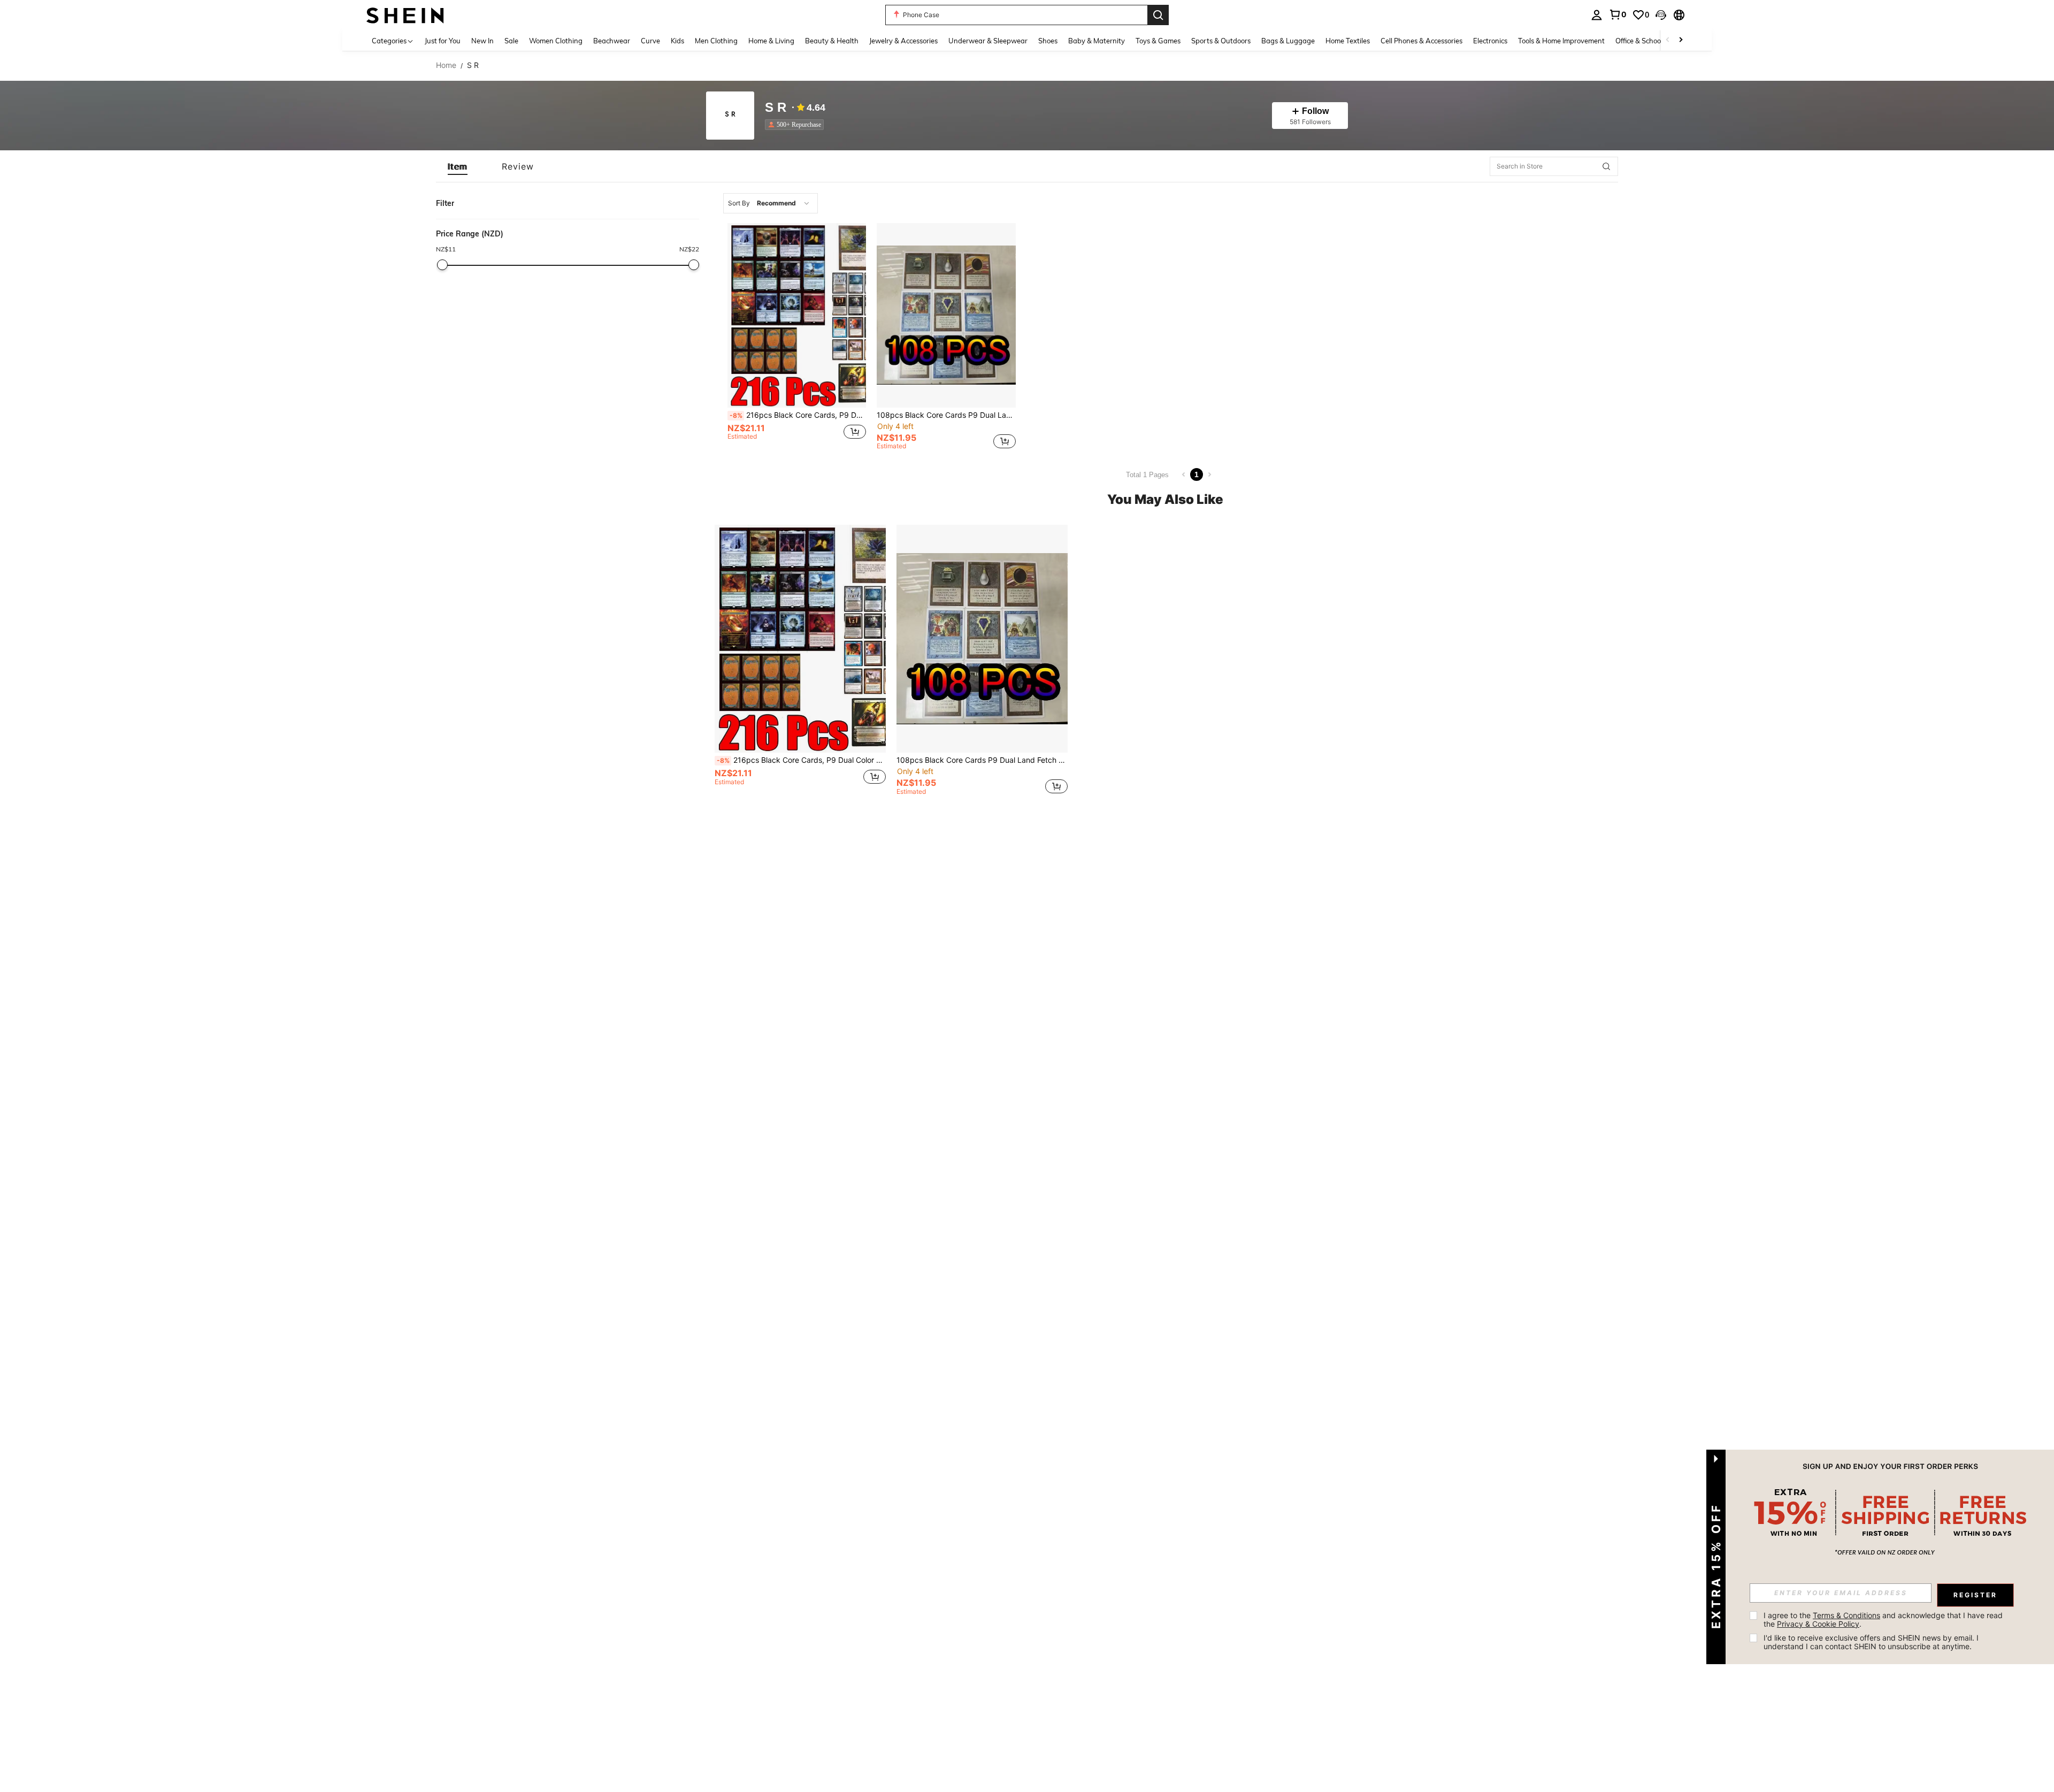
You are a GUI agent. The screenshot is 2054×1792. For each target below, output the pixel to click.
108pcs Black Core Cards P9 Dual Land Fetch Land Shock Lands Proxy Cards (946, 415)
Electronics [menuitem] (1490, 41)
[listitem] (796, 125)
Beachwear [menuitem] (612, 41)
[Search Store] (1606, 166)
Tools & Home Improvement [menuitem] (1561, 41)
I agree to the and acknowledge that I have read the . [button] (1884, 1619)
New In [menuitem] (482, 41)
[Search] (1158, 15)
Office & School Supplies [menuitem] (1653, 41)
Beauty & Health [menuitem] (832, 41)
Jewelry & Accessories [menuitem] (903, 41)
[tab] (458, 166)
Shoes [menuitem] (1048, 41)
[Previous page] (1184, 474)
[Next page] (1209, 474)
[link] (1618, 14)
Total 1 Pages (1147, 475)
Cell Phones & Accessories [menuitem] (1421, 41)
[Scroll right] (1681, 40)
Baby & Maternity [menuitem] (1097, 41)
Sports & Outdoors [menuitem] (1221, 41)
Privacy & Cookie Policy (1818, 1624)
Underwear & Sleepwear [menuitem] (988, 41)
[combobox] (771, 203)
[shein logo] (405, 15)
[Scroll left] (1668, 40)
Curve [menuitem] (650, 41)
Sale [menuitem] (511, 41)
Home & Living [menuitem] (771, 41)
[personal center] (1597, 15)
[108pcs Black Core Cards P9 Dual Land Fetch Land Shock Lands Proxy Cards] (946, 315)
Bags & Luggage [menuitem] (1288, 41)
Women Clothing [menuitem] (556, 41)
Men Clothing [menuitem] (716, 41)
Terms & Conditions (1846, 1615)
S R (776, 108)
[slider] (442, 265)
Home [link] (446, 65)
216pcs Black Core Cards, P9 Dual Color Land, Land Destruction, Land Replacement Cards (798, 415)
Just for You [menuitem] (443, 41)
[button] (1661, 15)
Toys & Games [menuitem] (1158, 41)
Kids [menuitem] (677, 41)
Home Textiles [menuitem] (1348, 41)
